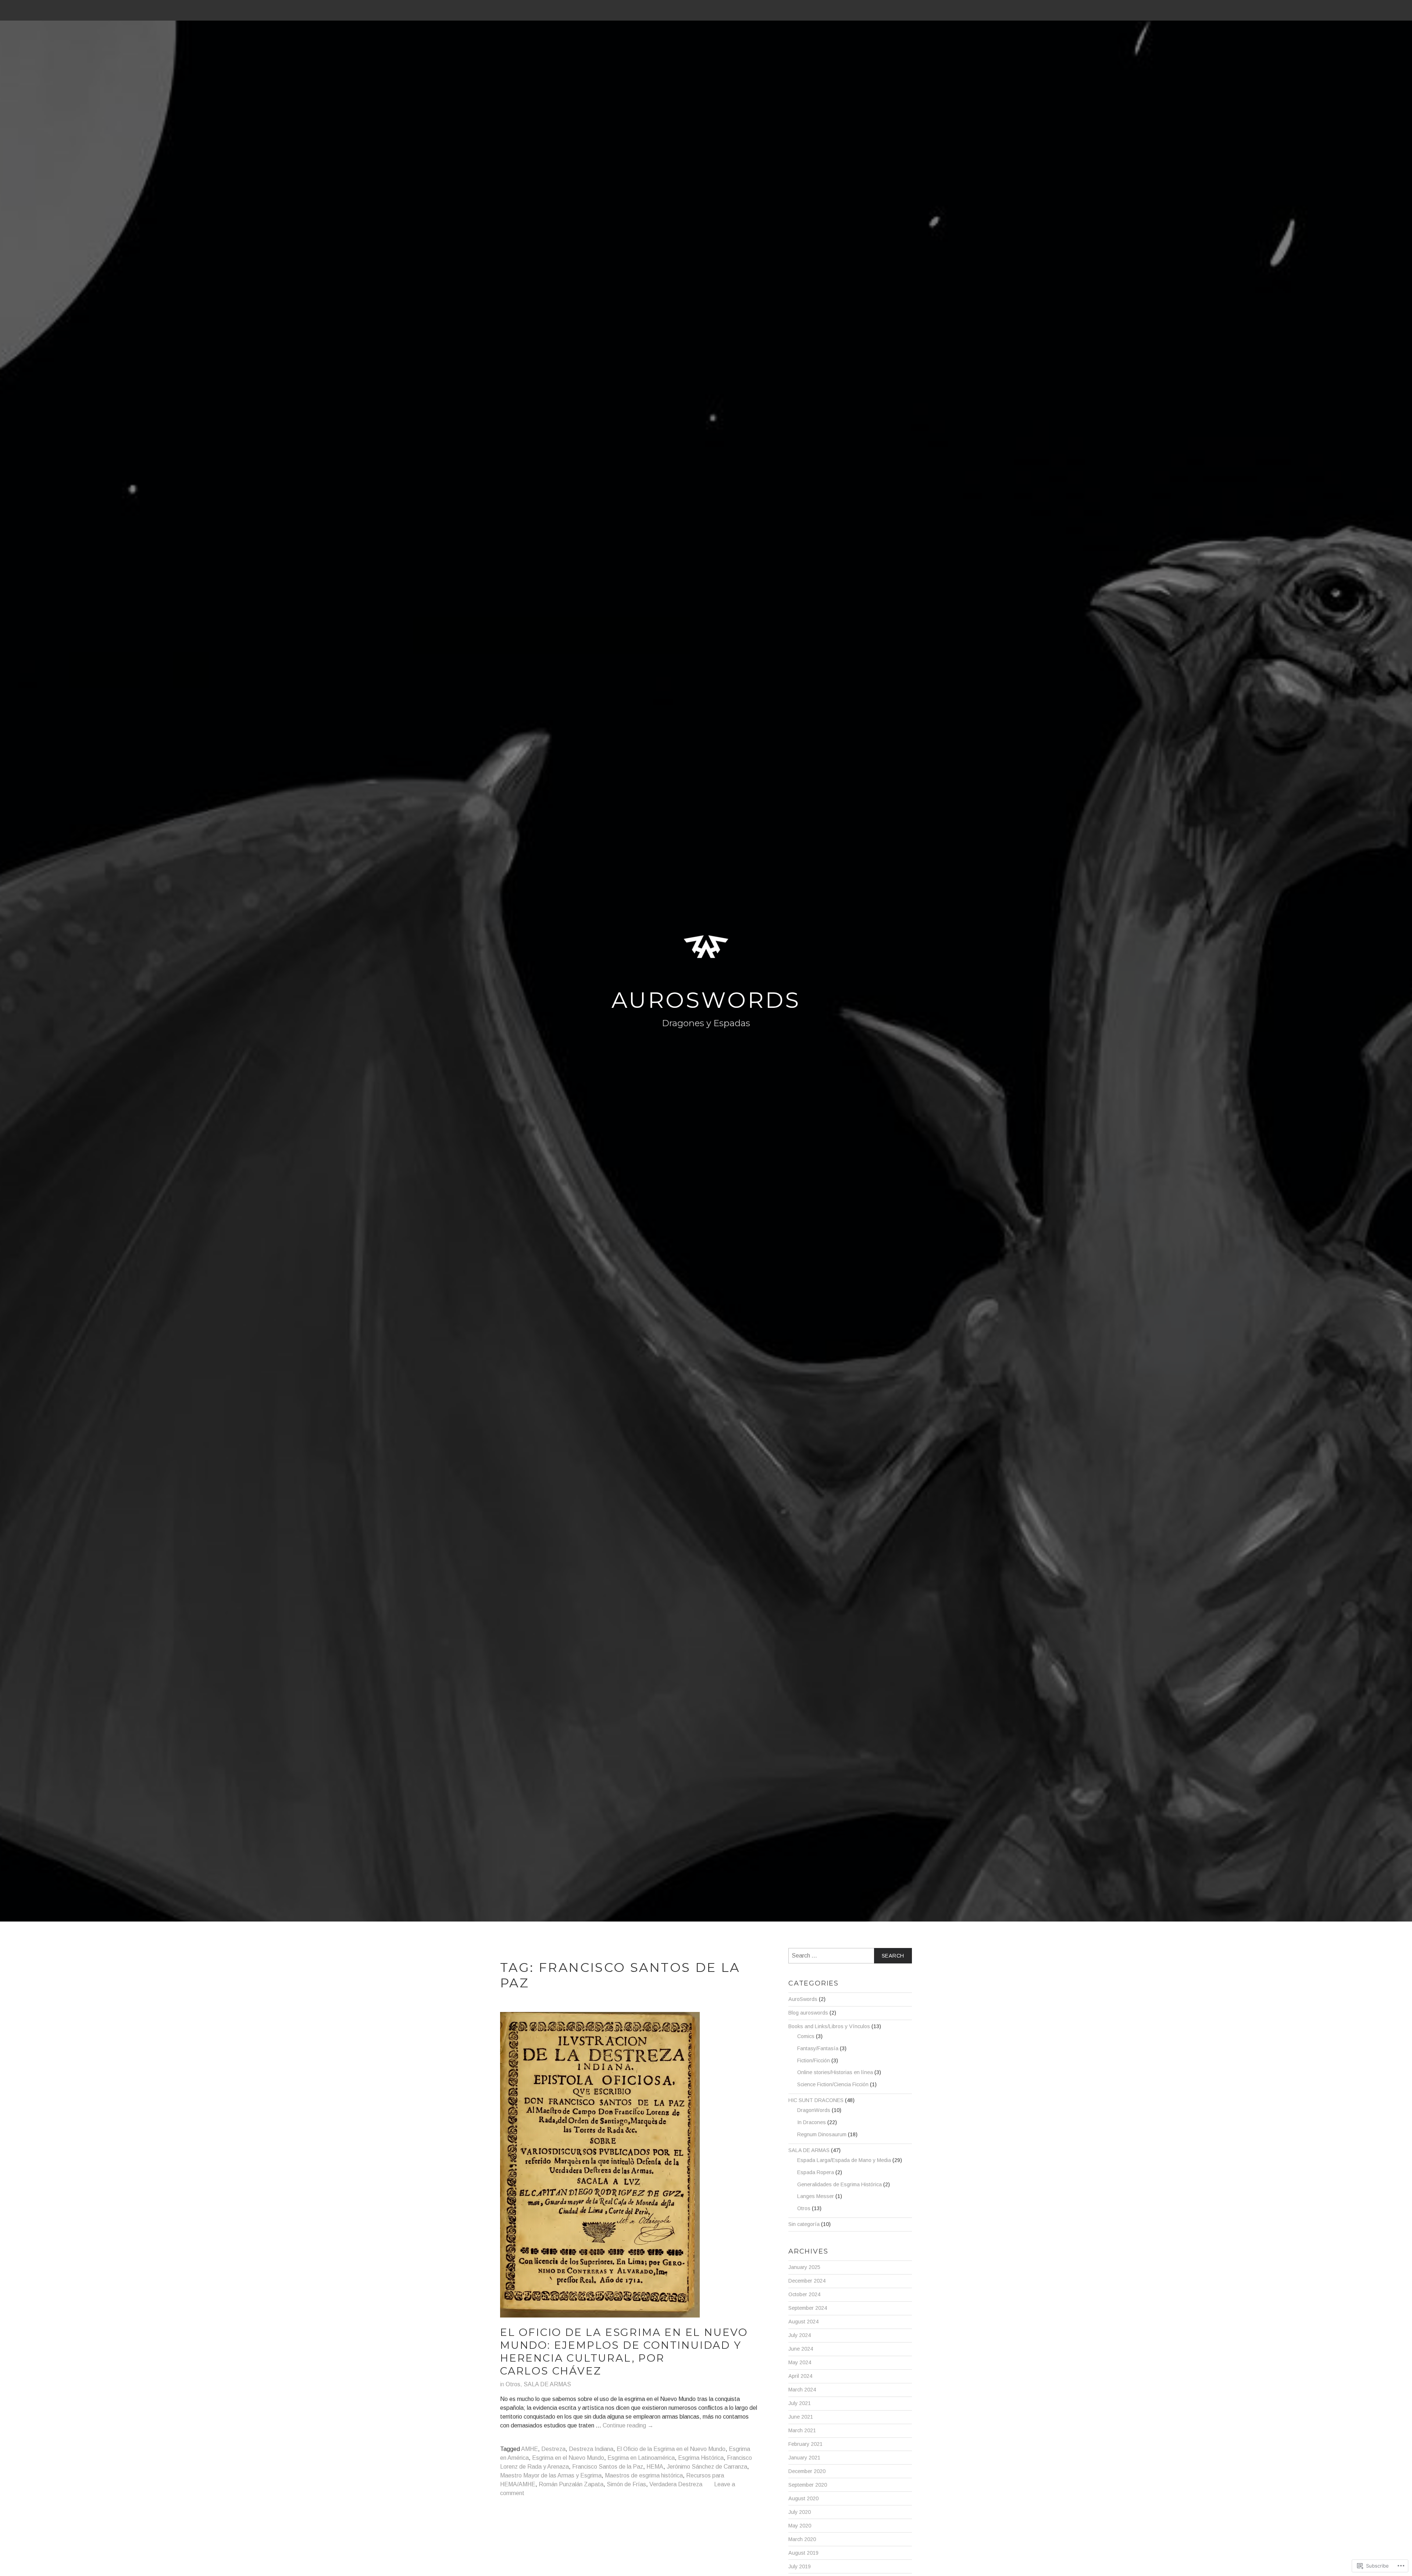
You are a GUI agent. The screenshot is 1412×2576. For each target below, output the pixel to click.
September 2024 (808, 2308)
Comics (806, 2036)
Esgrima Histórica (701, 2458)
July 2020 (800, 2512)
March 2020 (802, 2539)
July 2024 (800, 2335)
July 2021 (800, 2403)
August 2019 (803, 2553)
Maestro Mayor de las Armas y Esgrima (551, 2475)
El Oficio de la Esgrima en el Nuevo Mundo (671, 2449)
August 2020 (803, 2498)
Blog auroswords (808, 2013)
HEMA (655, 2467)
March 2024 (802, 2390)
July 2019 (800, 2566)
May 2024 (800, 2362)
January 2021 (804, 2458)
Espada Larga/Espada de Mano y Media (844, 2160)
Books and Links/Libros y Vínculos (829, 2026)
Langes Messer (816, 2196)
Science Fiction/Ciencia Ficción (833, 2084)
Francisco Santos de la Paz (608, 2467)
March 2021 (802, 2430)
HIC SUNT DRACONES (816, 2100)
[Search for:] (850, 1956)
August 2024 (803, 2322)
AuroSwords (706, 1000)
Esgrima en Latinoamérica (641, 2458)
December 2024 (807, 2281)
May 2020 (800, 2526)
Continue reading (628, 2426)
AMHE (529, 2449)
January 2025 (804, 2267)
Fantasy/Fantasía (818, 2048)
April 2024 (800, 2376)
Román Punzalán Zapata (571, 2484)
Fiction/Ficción (814, 2061)
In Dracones (812, 2122)
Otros (513, 2384)
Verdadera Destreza (676, 2484)
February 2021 (805, 2444)
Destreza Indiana (591, 2449)
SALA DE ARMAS (547, 2384)
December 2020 (807, 2471)
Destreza (553, 2449)
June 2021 (801, 2417)
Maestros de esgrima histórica (644, 2475)
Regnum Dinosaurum (822, 2134)
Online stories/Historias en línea (835, 2072)
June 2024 (801, 2349)
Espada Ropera (816, 2172)
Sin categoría (804, 2224)
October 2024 (804, 2294)
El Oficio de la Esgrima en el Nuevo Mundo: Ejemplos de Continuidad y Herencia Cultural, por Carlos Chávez (624, 2352)
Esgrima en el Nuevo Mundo (568, 2458)
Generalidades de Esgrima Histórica (839, 2184)
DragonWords (814, 2110)
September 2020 (808, 2485)
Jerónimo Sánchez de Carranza (707, 2467)
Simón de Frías (626, 2484)
